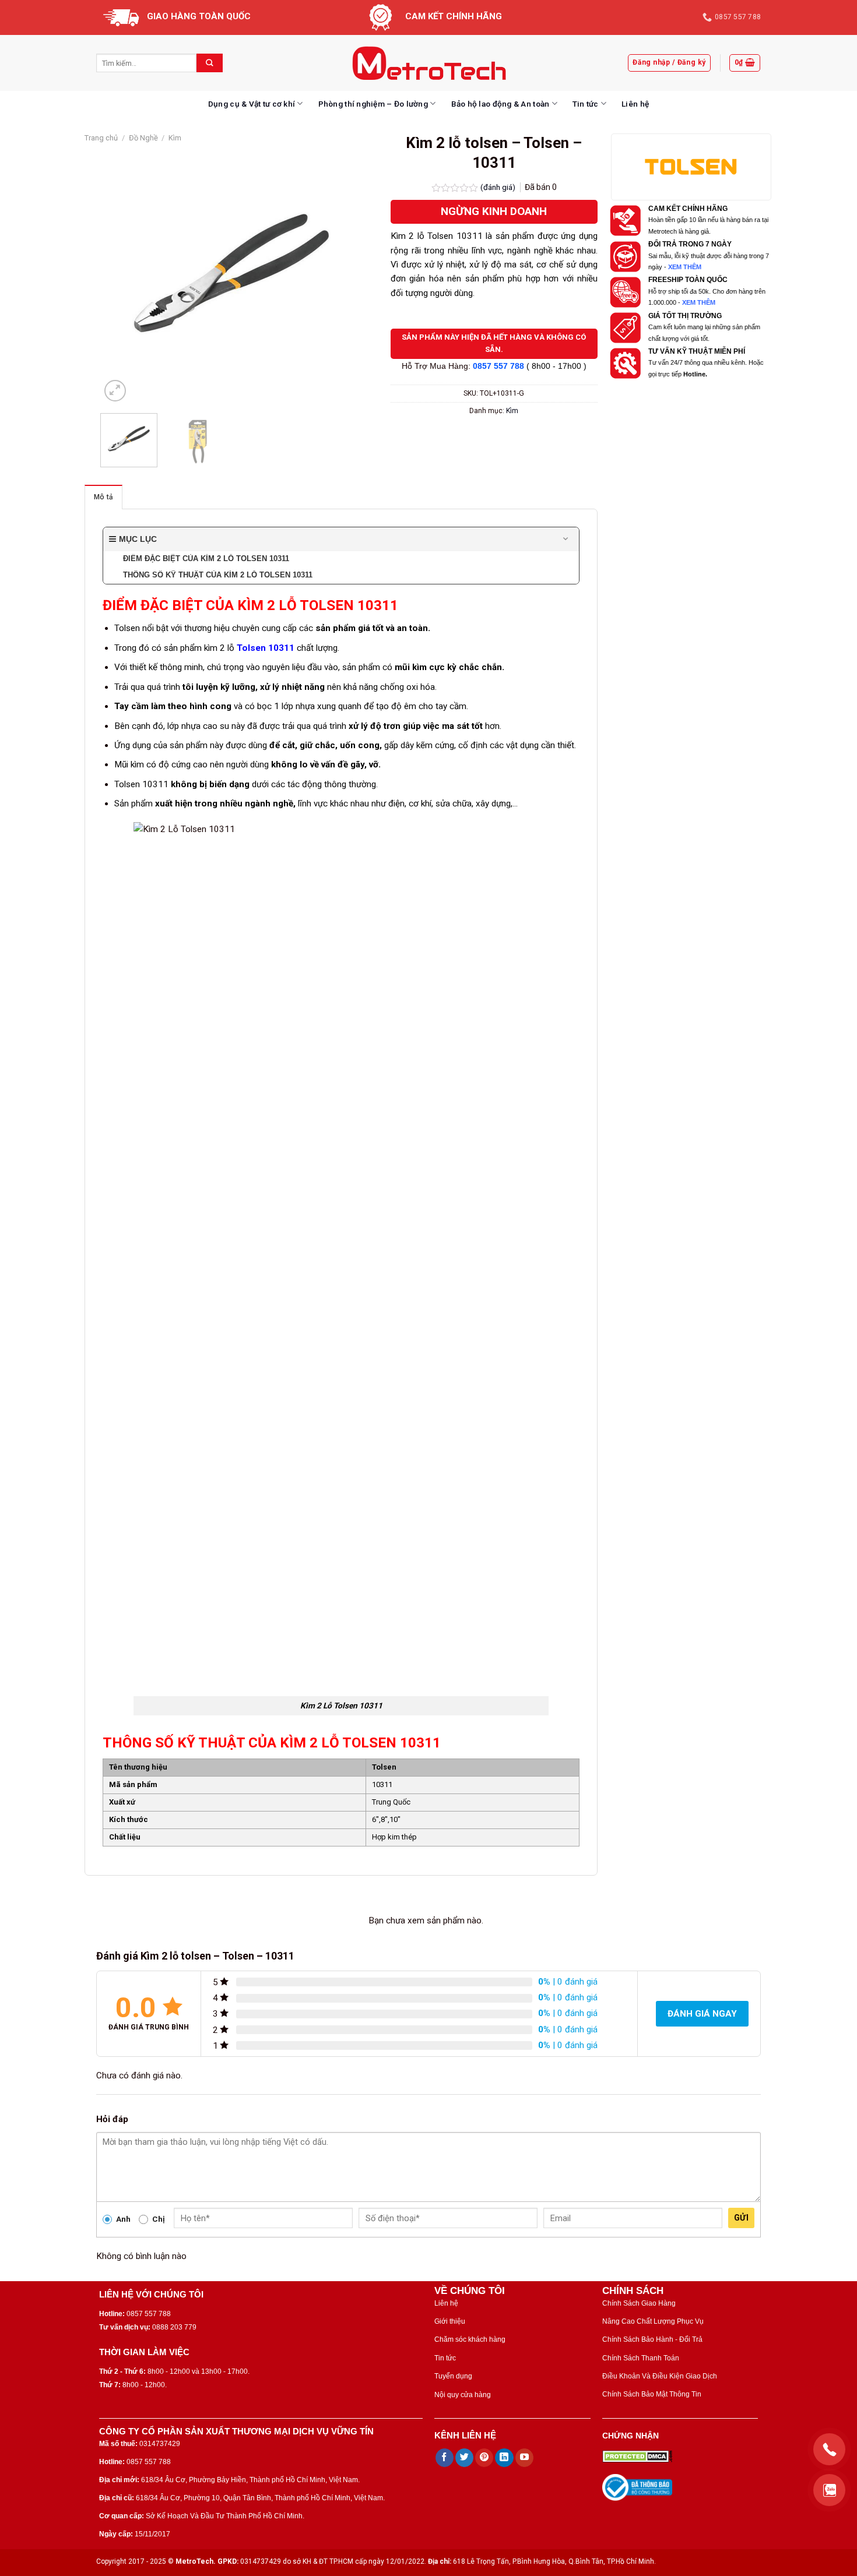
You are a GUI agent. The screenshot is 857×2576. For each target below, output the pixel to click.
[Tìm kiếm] (210, 63)
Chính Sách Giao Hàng (639, 2303)
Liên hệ (635, 104)
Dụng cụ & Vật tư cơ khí (252, 104)
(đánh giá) (499, 187)
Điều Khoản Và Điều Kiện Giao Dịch (660, 2376)
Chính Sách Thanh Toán (641, 2358)
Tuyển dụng (453, 2376)
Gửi (741, 2218)
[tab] (103, 497)
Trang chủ (101, 138)
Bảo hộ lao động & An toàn (500, 104)
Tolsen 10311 (266, 648)
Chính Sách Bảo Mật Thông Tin (652, 2394)
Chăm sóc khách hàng (470, 2339)
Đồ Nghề (143, 138)
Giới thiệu (450, 2321)
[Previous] (121, 273)
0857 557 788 (498, 366)
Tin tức (586, 104)
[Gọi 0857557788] (829, 2449)
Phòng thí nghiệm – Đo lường (373, 104)
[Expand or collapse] (566, 539)
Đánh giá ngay (702, 2014)
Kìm (175, 138)
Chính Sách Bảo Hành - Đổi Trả (652, 2339)
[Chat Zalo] (829, 2490)
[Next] (343, 273)
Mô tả (103, 497)
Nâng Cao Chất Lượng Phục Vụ (653, 2321)
